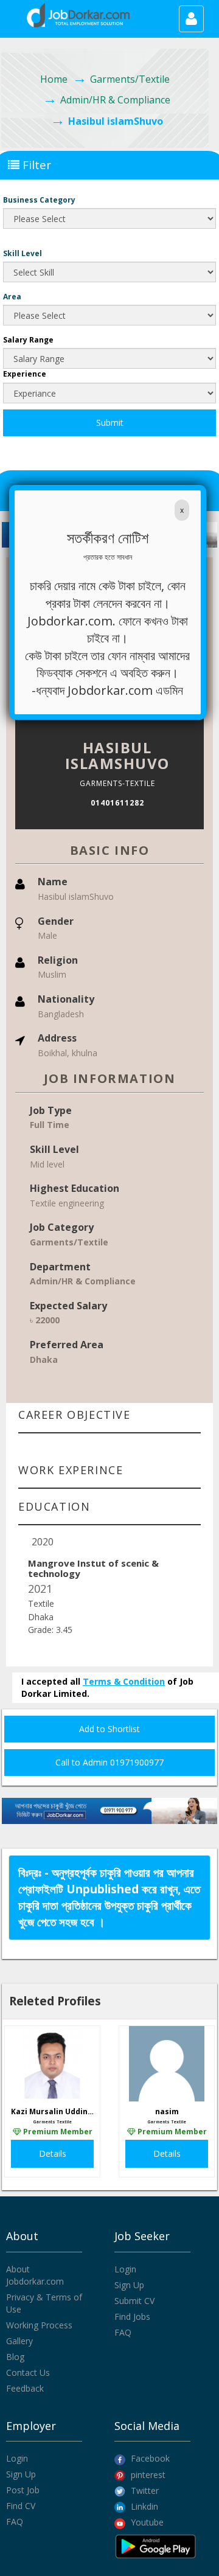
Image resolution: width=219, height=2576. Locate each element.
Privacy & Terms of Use (44, 2303)
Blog (15, 2357)
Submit (110, 423)
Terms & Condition (124, 1681)
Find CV (21, 2506)
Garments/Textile (130, 79)
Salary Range (28, 340)
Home (54, 79)
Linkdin (143, 2506)
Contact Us (28, 2372)
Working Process (39, 2325)
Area (12, 297)
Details (53, 2153)
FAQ (123, 2332)
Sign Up (129, 2285)
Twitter (144, 2491)
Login (125, 2269)
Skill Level (23, 253)
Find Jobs (132, 2317)
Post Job (23, 2490)
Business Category (39, 200)
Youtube (146, 2522)
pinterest (147, 2475)
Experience (25, 374)
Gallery (19, 2341)
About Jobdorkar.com (35, 2275)
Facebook (149, 2458)
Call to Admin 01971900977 (109, 1762)
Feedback (25, 2388)
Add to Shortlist (109, 1729)
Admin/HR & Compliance (115, 100)
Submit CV (134, 2301)
